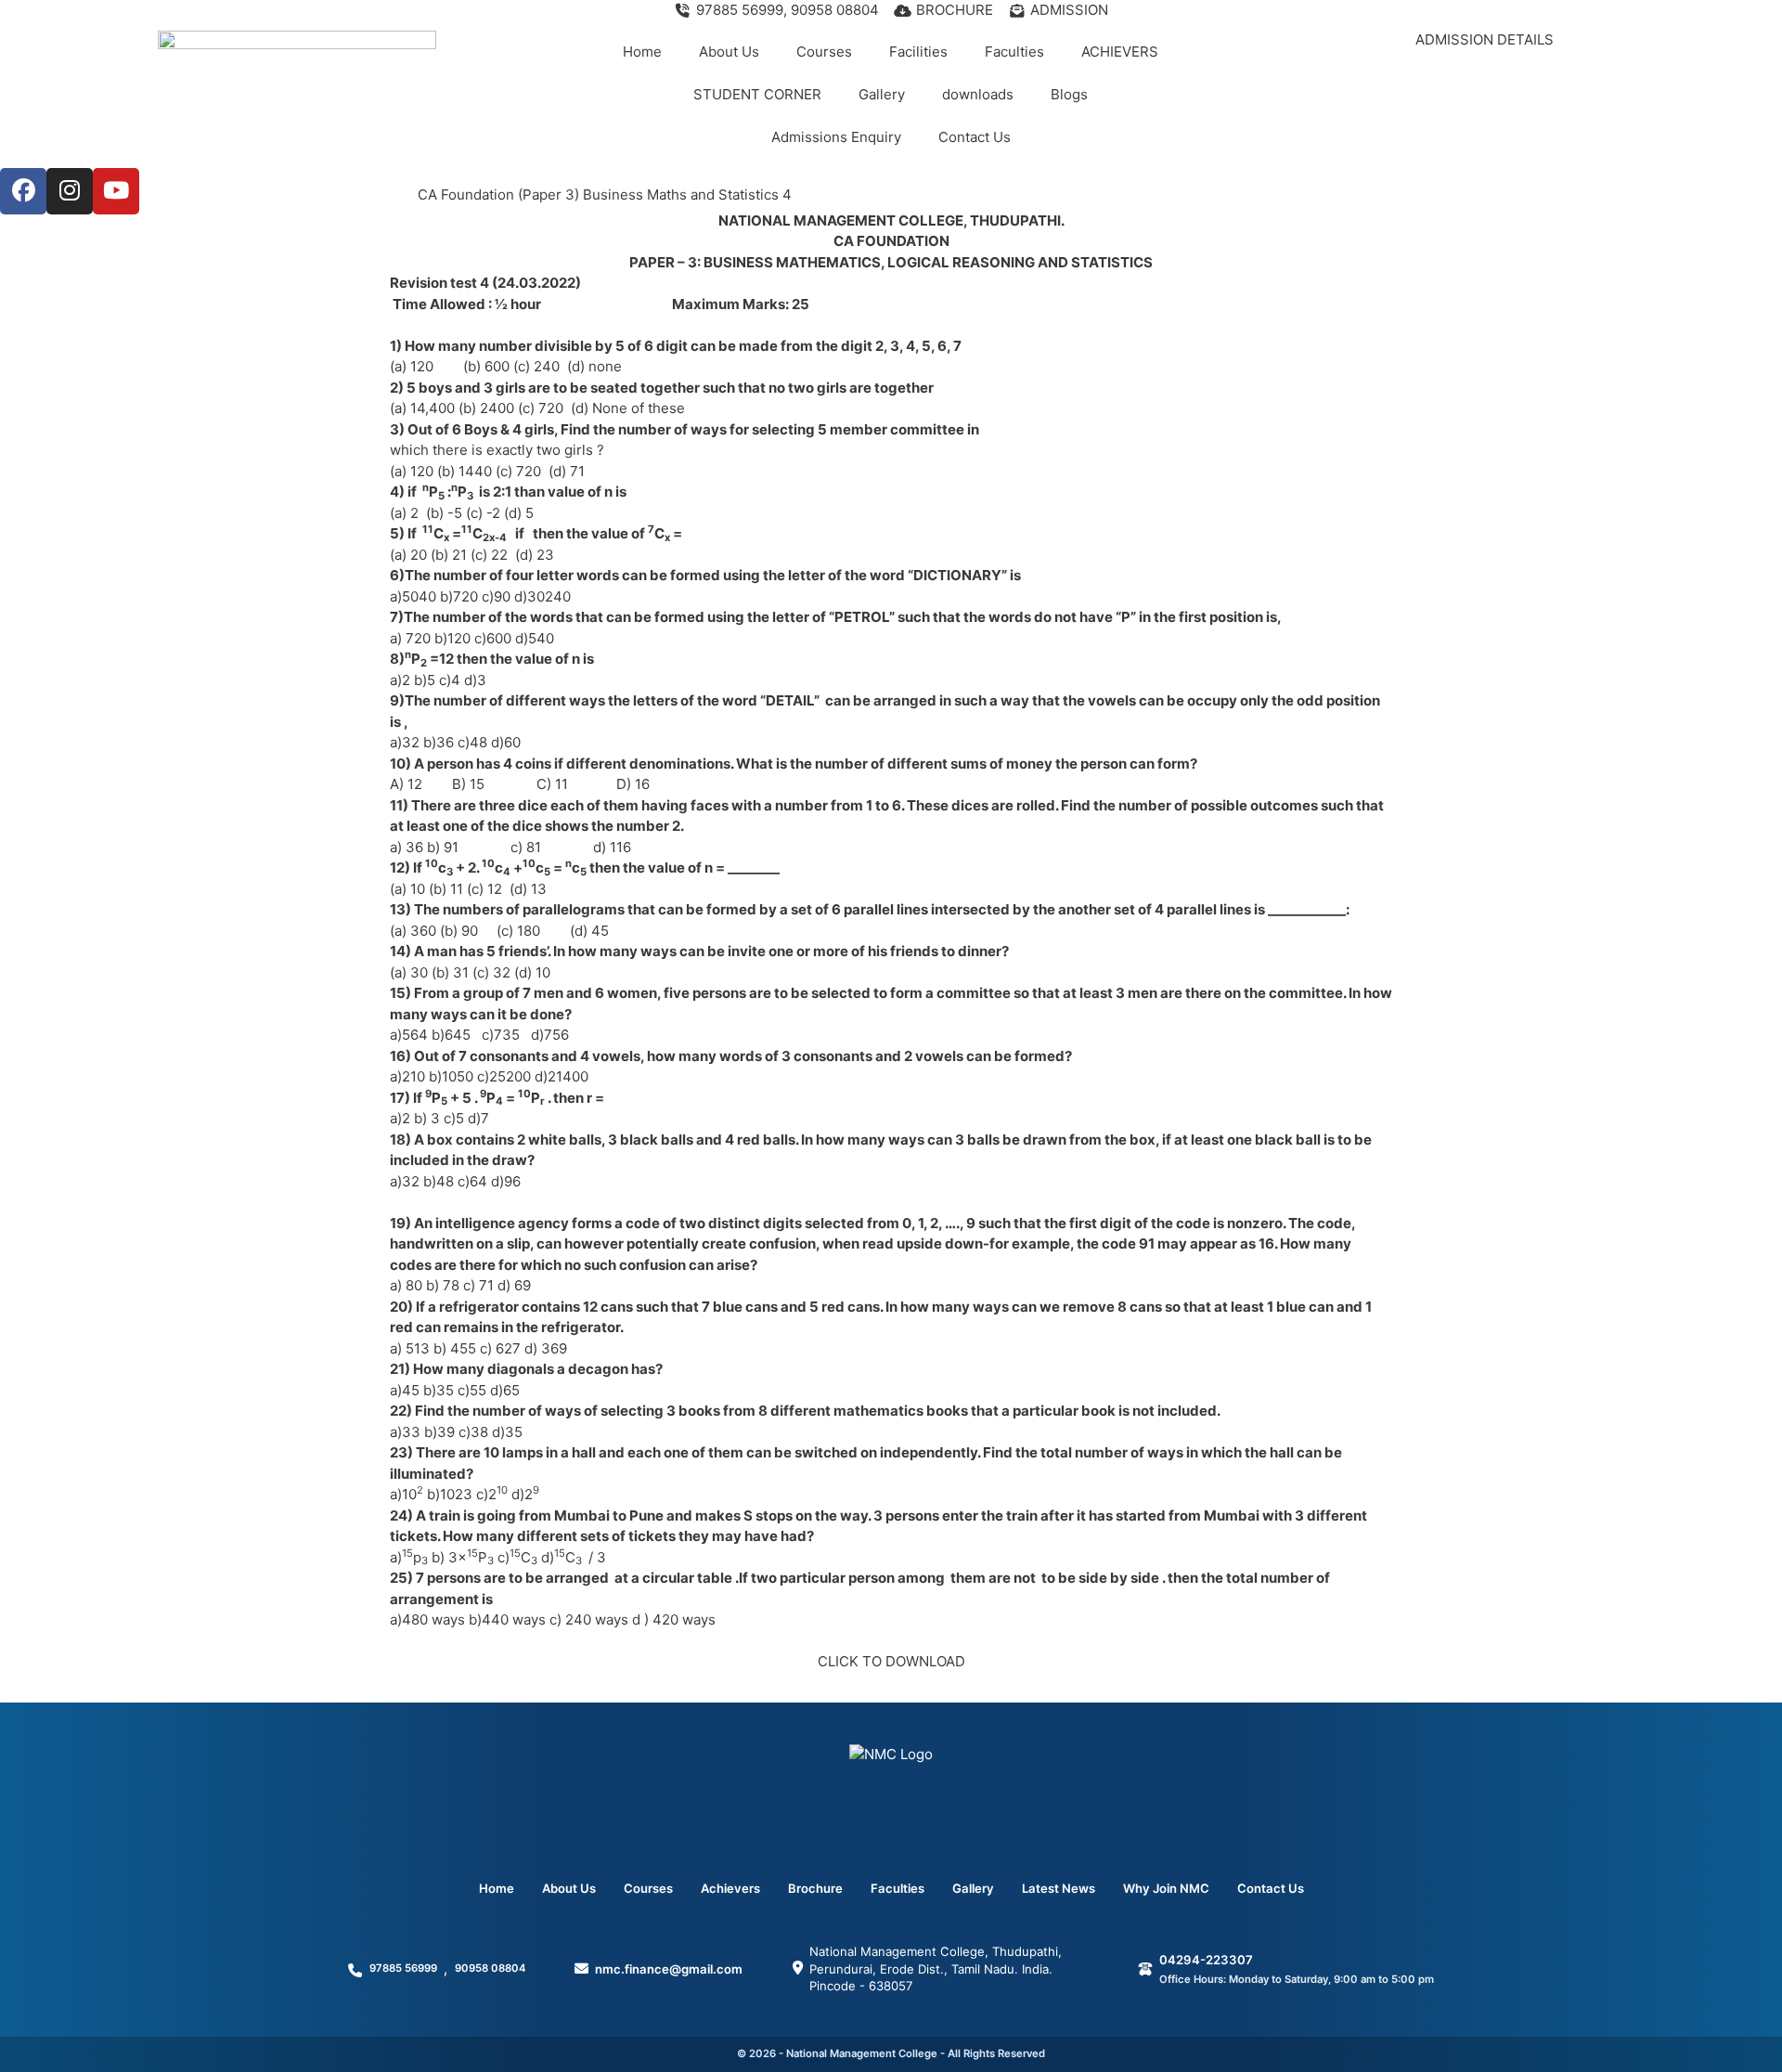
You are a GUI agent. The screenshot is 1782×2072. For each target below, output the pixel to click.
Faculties (1014, 52)
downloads (978, 94)
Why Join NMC (1166, 1888)
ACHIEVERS (1120, 52)
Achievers (730, 1888)
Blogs (1069, 94)
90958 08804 (490, 1968)
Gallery (882, 94)
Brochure (815, 1888)
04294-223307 (1206, 1960)
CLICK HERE (1485, 77)
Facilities (918, 52)
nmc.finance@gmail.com (669, 1969)
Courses (824, 52)
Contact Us (975, 137)
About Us (729, 52)
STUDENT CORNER (757, 94)
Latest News (1059, 1888)
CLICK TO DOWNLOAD (891, 1661)
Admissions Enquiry (836, 137)
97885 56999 (403, 1968)
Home (642, 52)
